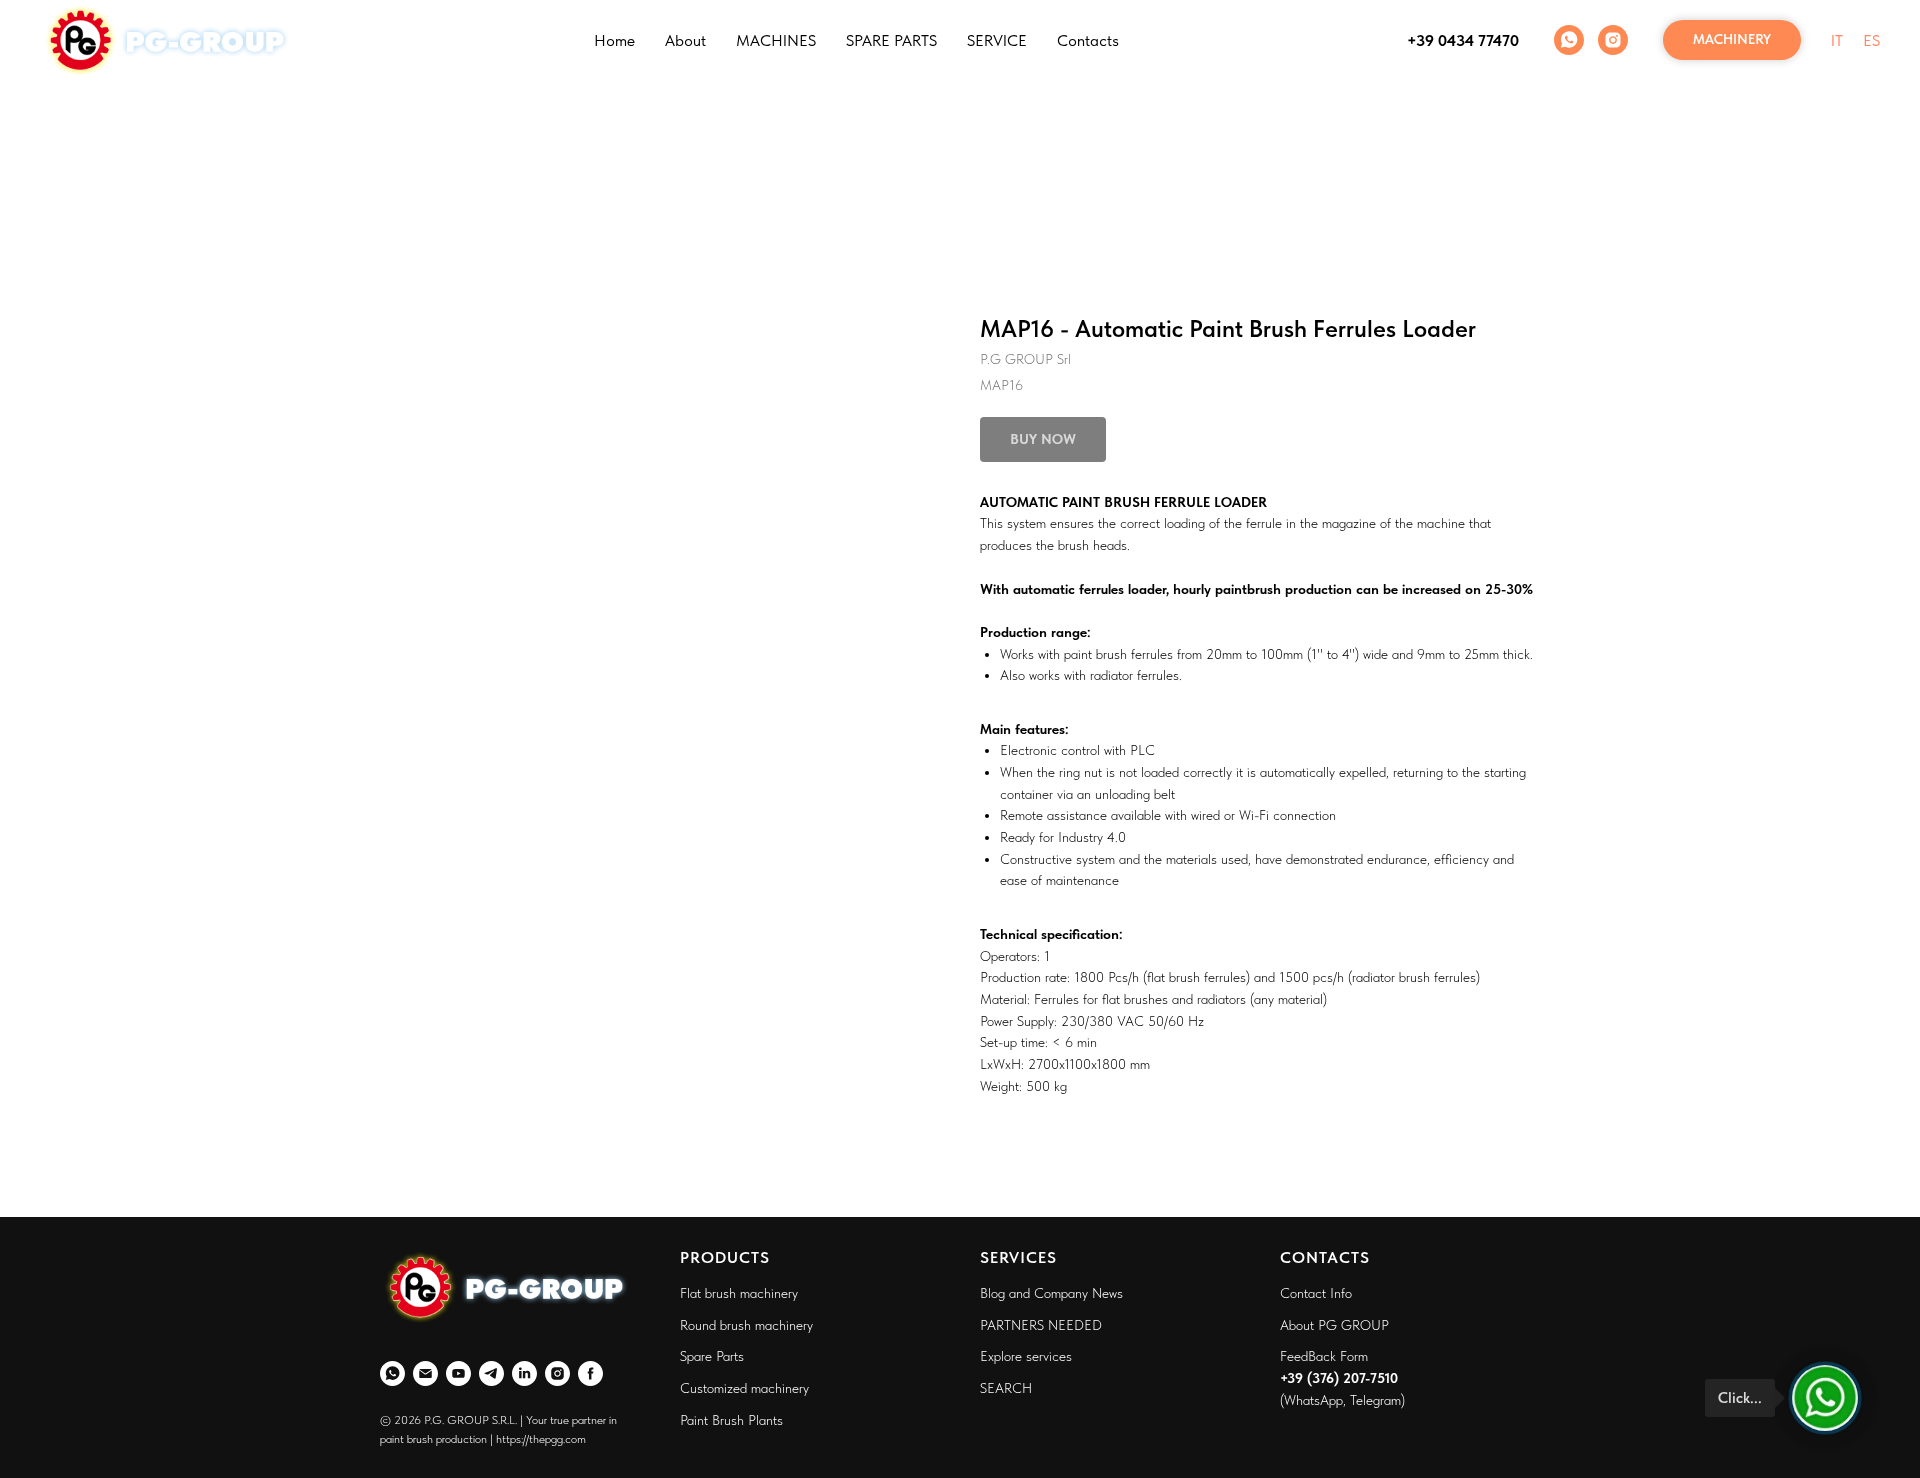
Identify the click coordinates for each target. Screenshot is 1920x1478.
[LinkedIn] (524, 1373)
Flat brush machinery (739, 1293)
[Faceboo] (590, 1373)
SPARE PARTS (891, 40)
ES (1871, 40)
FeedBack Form (1324, 1356)
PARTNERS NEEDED (1041, 1325)
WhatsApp (1313, 1400)
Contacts (1088, 40)
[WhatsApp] (1569, 40)
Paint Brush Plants (731, 1420)
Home (614, 40)
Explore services (1026, 1356)
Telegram (1375, 1400)
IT (1837, 40)
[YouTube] (458, 1373)
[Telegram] (491, 1373)
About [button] (685, 40)
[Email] (425, 1373)
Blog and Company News (1051, 1293)
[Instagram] (1613, 40)
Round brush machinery (746, 1325)
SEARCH (1006, 1388)
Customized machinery (744, 1388)
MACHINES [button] (776, 40)
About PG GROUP (1334, 1325)
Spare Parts (712, 1356)
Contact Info (1316, 1293)
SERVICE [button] (997, 40)
